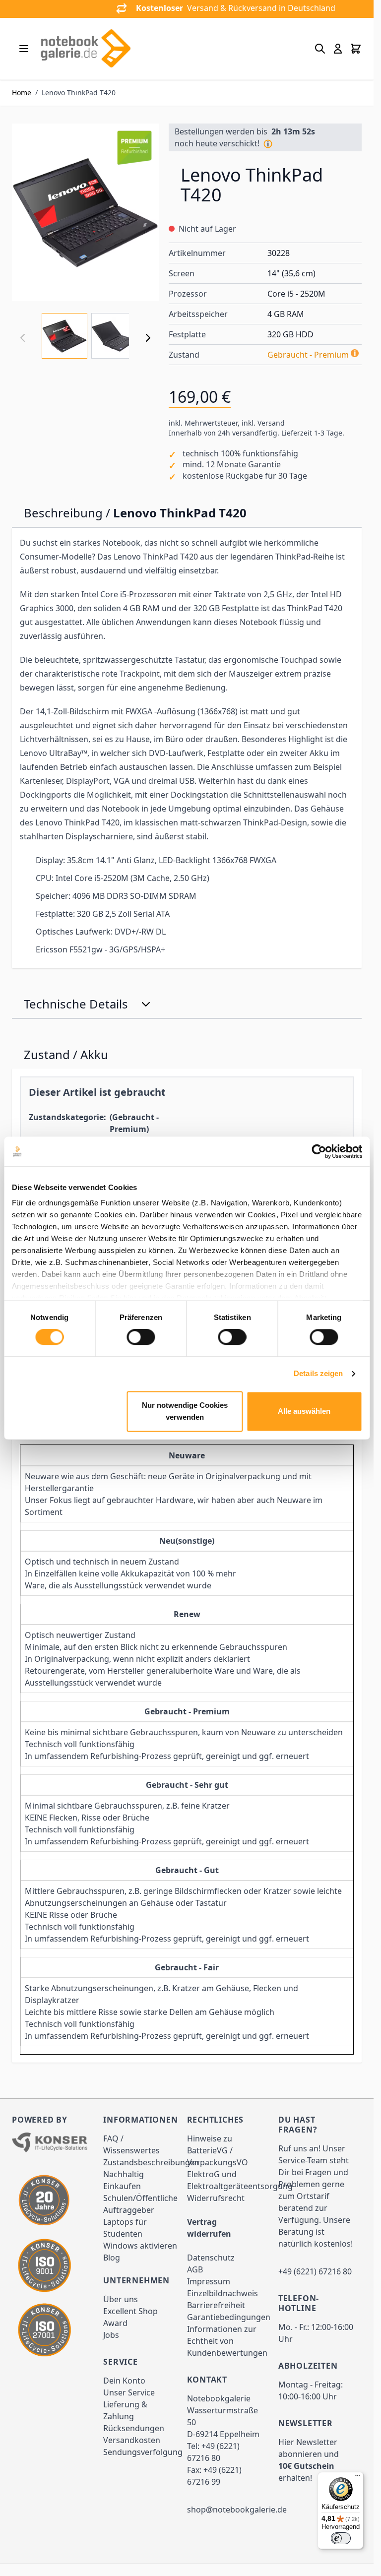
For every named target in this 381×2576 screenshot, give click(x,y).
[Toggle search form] (320, 49)
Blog (112, 2258)
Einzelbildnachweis (222, 2293)
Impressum (209, 2281)
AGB (195, 2269)
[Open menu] (24, 49)
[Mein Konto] (338, 49)
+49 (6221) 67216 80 (315, 2271)
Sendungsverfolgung (143, 2452)
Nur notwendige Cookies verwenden (185, 1411)
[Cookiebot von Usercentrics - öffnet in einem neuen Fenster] (319, 1151)
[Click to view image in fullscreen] (85, 212)
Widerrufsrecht (216, 2198)
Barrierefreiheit (216, 2305)
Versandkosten (132, 2440)
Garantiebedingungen (229, 2317)
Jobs (111, 2335)
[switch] (141, 1337)
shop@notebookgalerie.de (237, 2510)
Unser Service (129, 2392)
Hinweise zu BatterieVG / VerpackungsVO (218, 2150)
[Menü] (358, 2478)
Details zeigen (318, 1374)
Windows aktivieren (140, 2246)
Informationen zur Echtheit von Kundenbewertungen (227, 2341)
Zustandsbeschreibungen (151, 2162)
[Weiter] (148, 338)
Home (22, 93)
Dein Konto (124, 2381)
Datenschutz (211, 2258)
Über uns (121, 2299)
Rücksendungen (134, 2428)
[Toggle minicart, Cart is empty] (356, 49)
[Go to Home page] (85, 49)
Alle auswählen (304, 1411)
